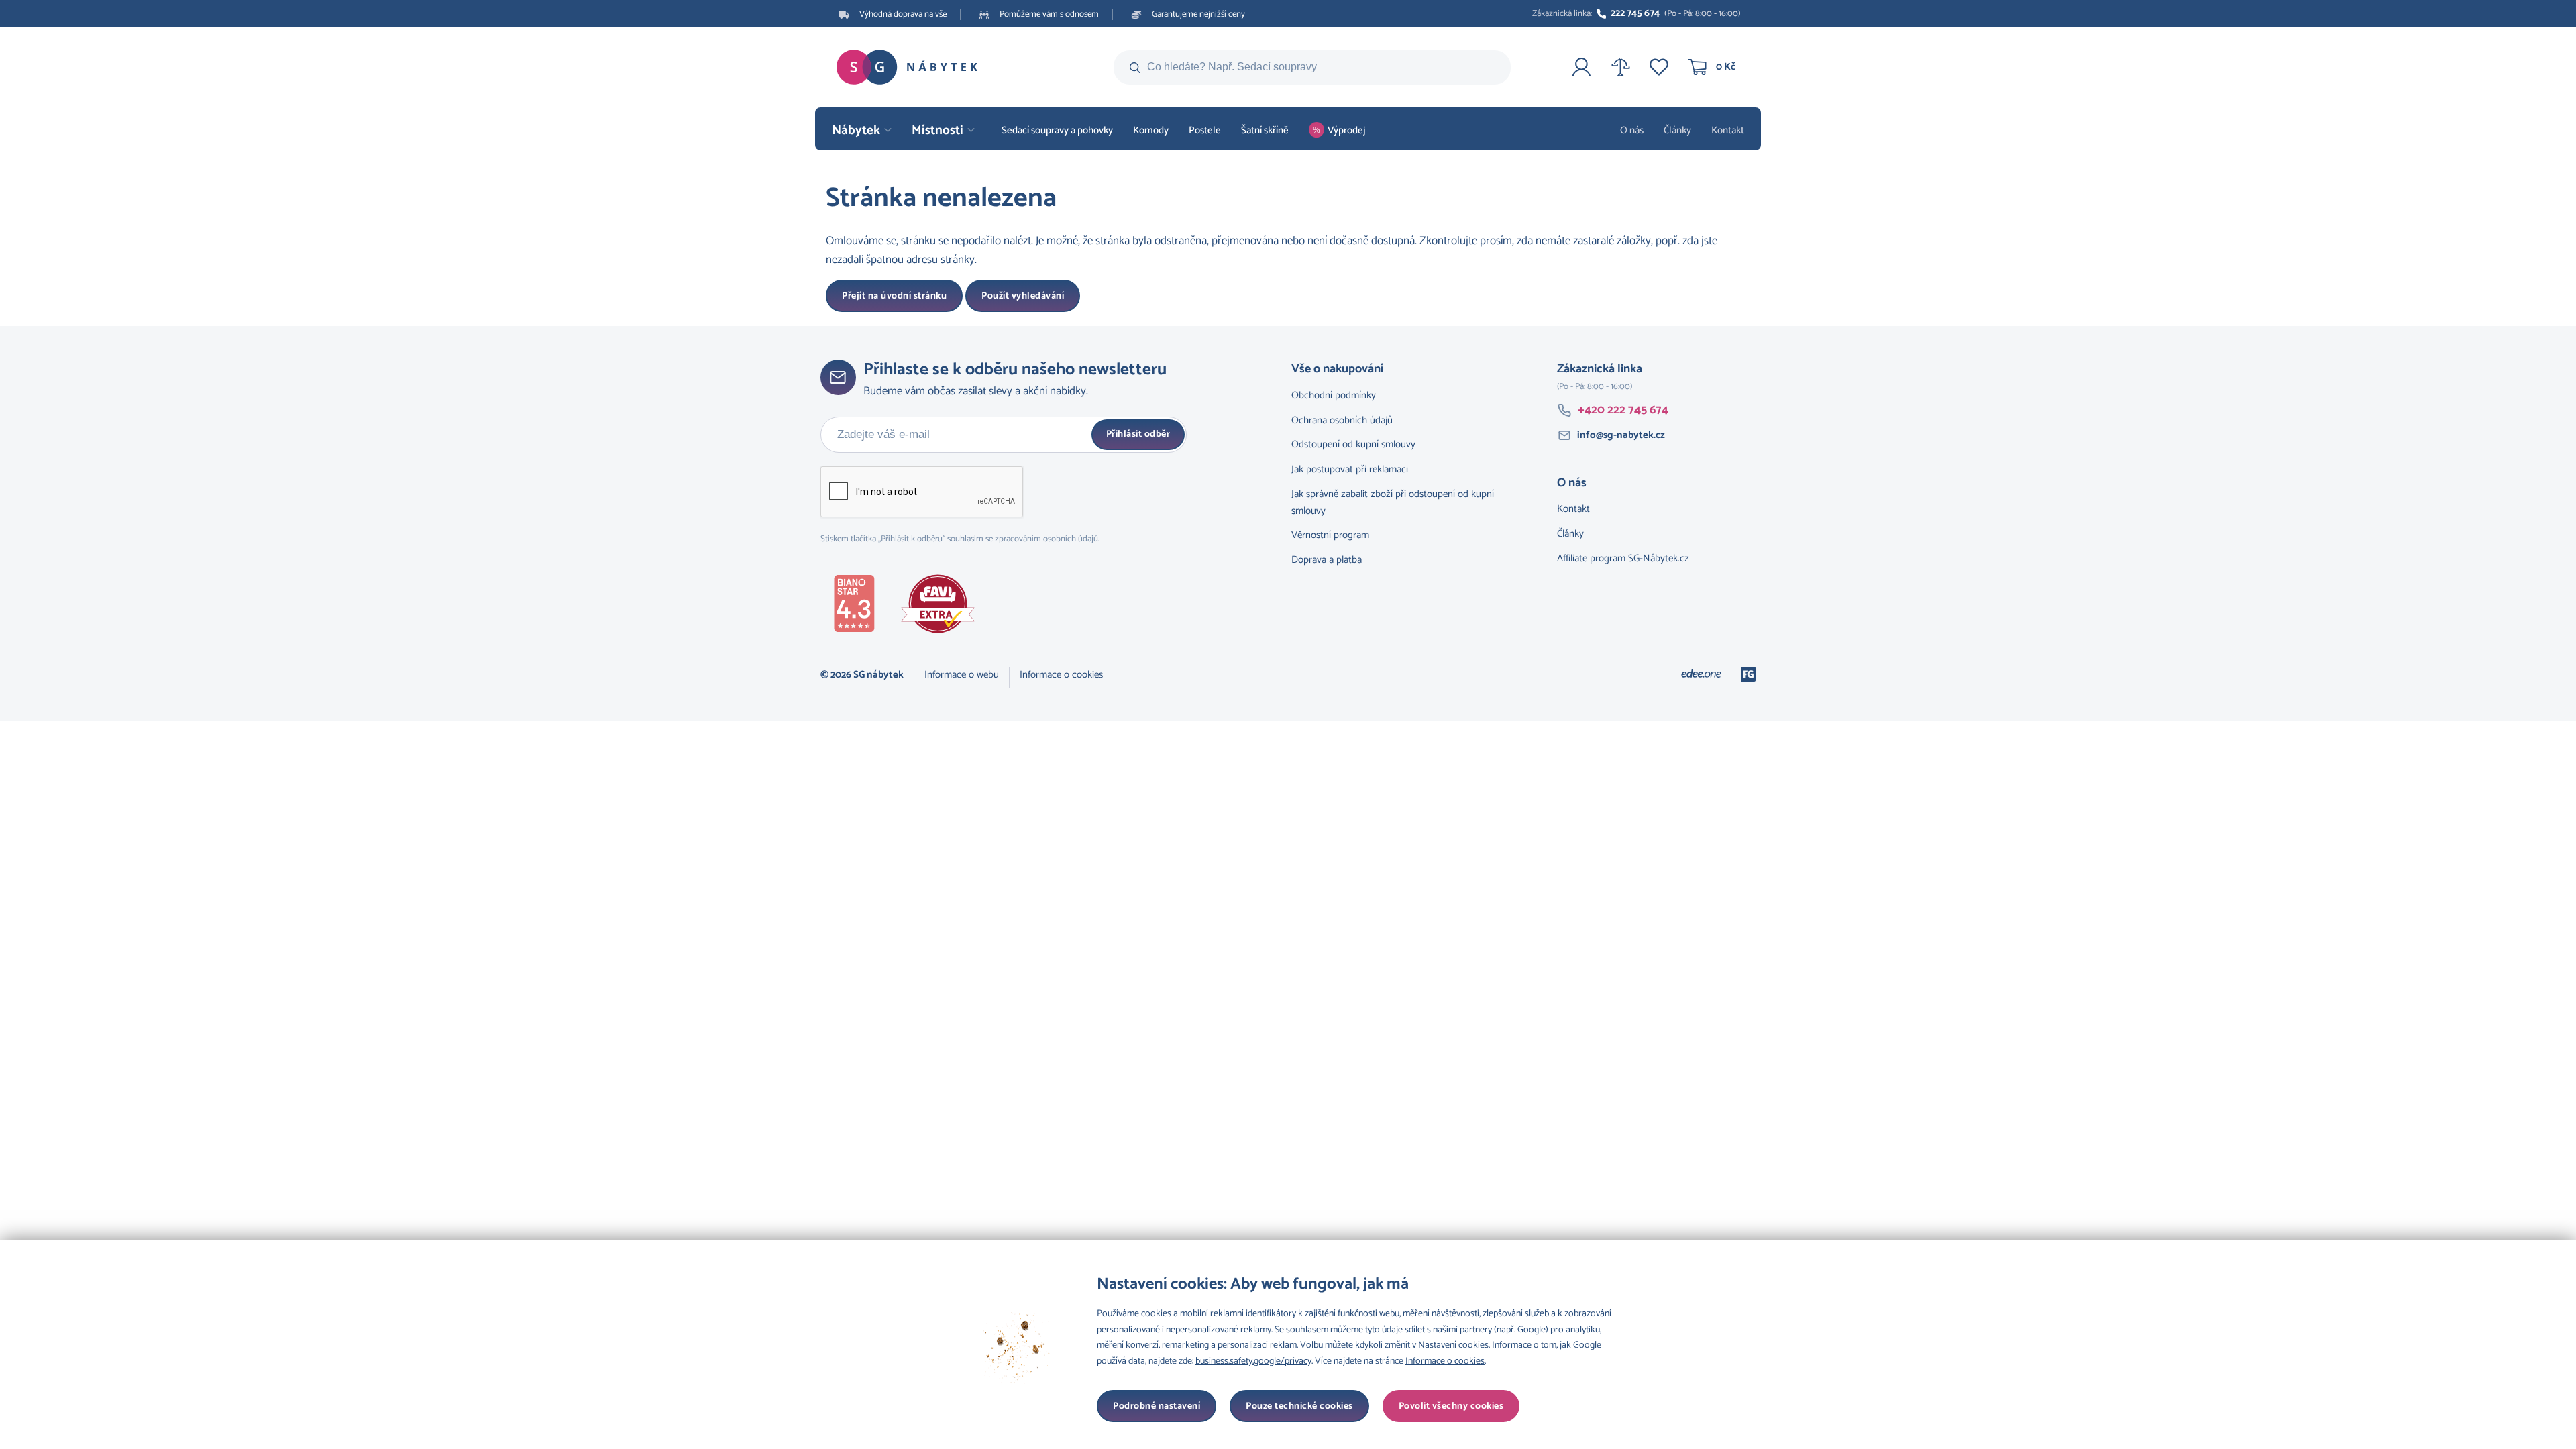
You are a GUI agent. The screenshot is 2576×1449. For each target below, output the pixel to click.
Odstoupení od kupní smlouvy (1353, 444)
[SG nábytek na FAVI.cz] (945, 607)
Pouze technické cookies (1299, 1406)
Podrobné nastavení (1157, 1406)
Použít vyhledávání (1023, 296)
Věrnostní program (1330, 535)
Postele (1205, 130)
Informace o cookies (1061, 675)
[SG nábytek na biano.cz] (861, 606)
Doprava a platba (1327, 560)
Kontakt (1728, 130)
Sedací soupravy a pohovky (1057, 130)
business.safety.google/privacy (1253, 1361)
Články (1677, 130)
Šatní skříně (1265, 130)
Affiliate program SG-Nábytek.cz (1623, 558)
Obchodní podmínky (1334, 395)
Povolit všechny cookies (1451, 1406)
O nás (1632, 130)
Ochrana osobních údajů (1342, 420)
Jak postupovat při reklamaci (1350, 469)
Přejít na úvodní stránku (894, 296)
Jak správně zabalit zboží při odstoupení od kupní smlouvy (1393, 502)
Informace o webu (962, 675)
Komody (1151, 130)
